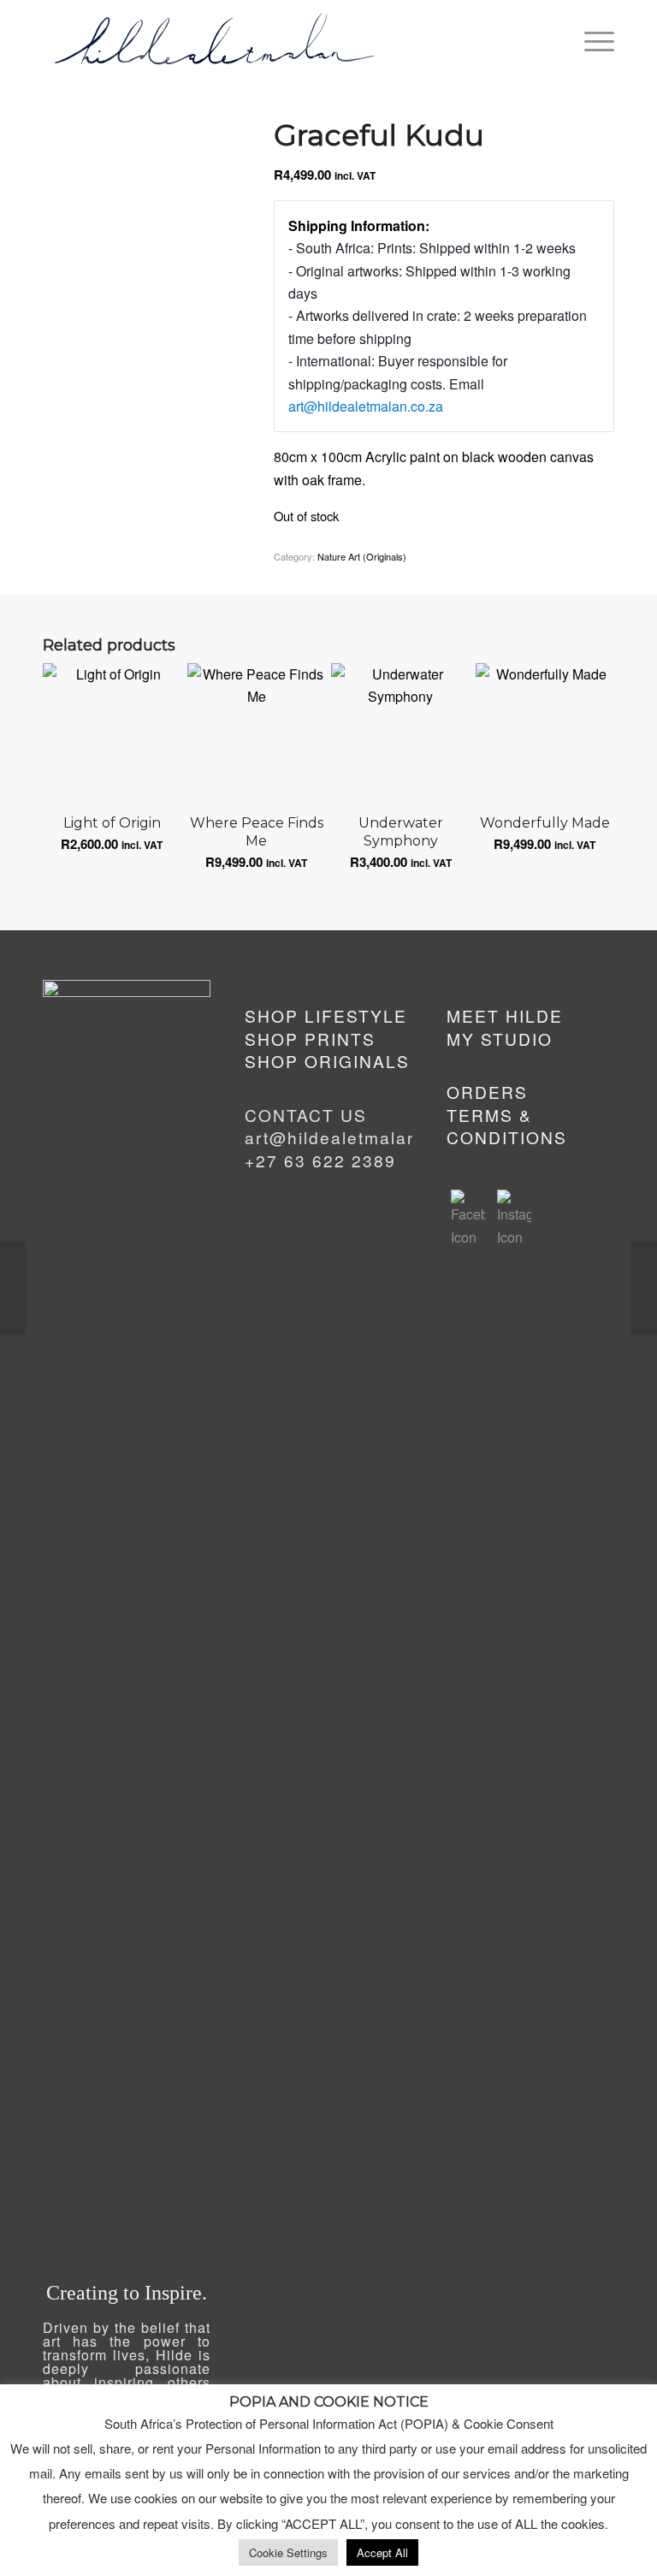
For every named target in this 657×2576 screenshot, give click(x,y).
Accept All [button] (382, 2552)
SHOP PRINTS (310, 1039)
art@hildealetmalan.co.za (366, 406)
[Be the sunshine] (13, 1288)
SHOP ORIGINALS (327, 1061)
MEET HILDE (505, 1015)
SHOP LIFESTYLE (326, 1015)
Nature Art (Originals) (362, 556)
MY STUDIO (500, 1039)
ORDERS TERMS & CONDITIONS (507, 1114)
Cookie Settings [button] (288, 2552)
